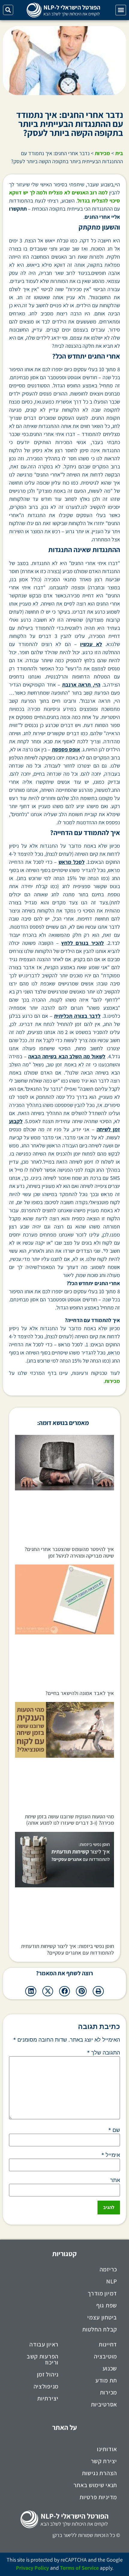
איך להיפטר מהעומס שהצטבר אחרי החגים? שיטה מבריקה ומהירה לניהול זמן (69, 1552)
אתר (115, 2180)
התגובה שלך (103, 2053)
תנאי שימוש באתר (95, 2485)
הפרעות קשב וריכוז (43, 2359)
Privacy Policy (32, 2568)
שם (114, 2130)
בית (119, 153)
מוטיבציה (105, 2356)
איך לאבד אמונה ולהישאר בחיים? (80, 1693)
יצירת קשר (104, 2461)
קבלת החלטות (100, 2329)
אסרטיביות (104, 2404)
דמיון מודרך (102, 2293)
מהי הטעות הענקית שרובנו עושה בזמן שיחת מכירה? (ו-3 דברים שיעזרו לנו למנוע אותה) (69, 1820)
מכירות (102, 153)
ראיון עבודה (44, 2344)
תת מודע (106, 2380)
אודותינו (107, 2449)
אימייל (111, 2155)
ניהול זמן (48, 2374)
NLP (112, 2281)
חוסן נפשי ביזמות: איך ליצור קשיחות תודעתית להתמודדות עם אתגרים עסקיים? (67, 1949)
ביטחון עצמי (102, 2317)
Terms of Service (79, 2568)
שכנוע (110, 2368)
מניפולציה (46, 2386)
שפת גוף (107, 2305)
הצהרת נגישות (99, 2473)
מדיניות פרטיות (98, 2497)
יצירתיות (48, 2398)
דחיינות (108, 2344)
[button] (121, 10)
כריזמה (108, 2269)
